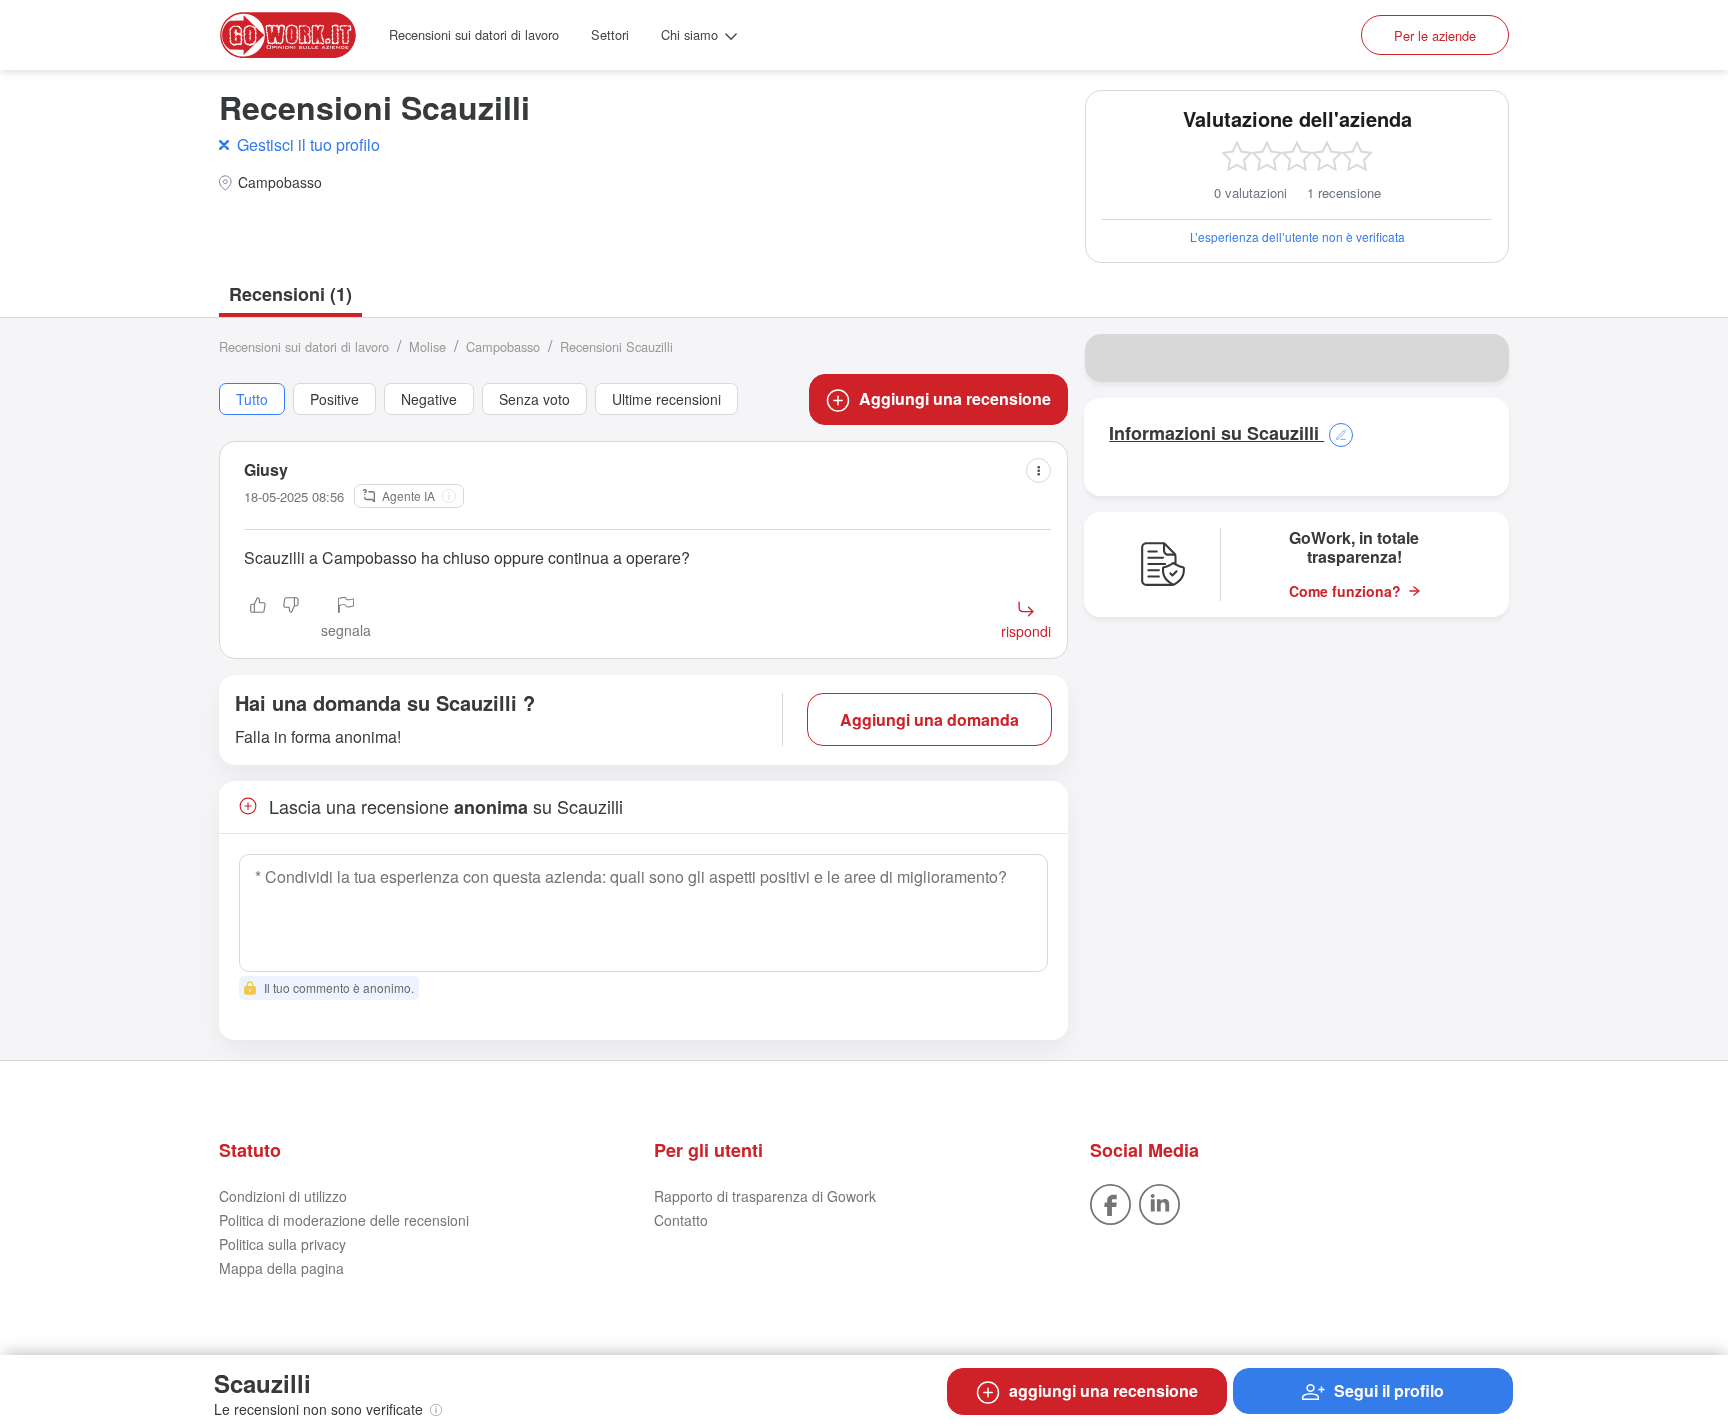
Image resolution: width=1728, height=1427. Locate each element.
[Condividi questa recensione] (1038, 470)
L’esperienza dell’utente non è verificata (1297, 236)
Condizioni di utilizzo (283, 1196)
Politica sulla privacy (282, 1244)
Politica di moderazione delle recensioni (344, 1220)
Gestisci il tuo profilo (308, 144)
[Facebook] (1110, 1203)
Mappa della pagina (281, 1268)
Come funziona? (1345, 591)
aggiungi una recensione (1103, 1390)
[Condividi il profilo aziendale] (1481, 358)
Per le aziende (1435, 35)
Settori (610, 34)
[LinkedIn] (1159, 1203)
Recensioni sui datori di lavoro (474, 34)
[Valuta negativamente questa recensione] (291, 619)
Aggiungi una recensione (955, 398)
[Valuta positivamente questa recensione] (258, 619)
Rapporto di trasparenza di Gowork (765, 1196)
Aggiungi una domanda (929, 719)
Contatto (681, 1220)
